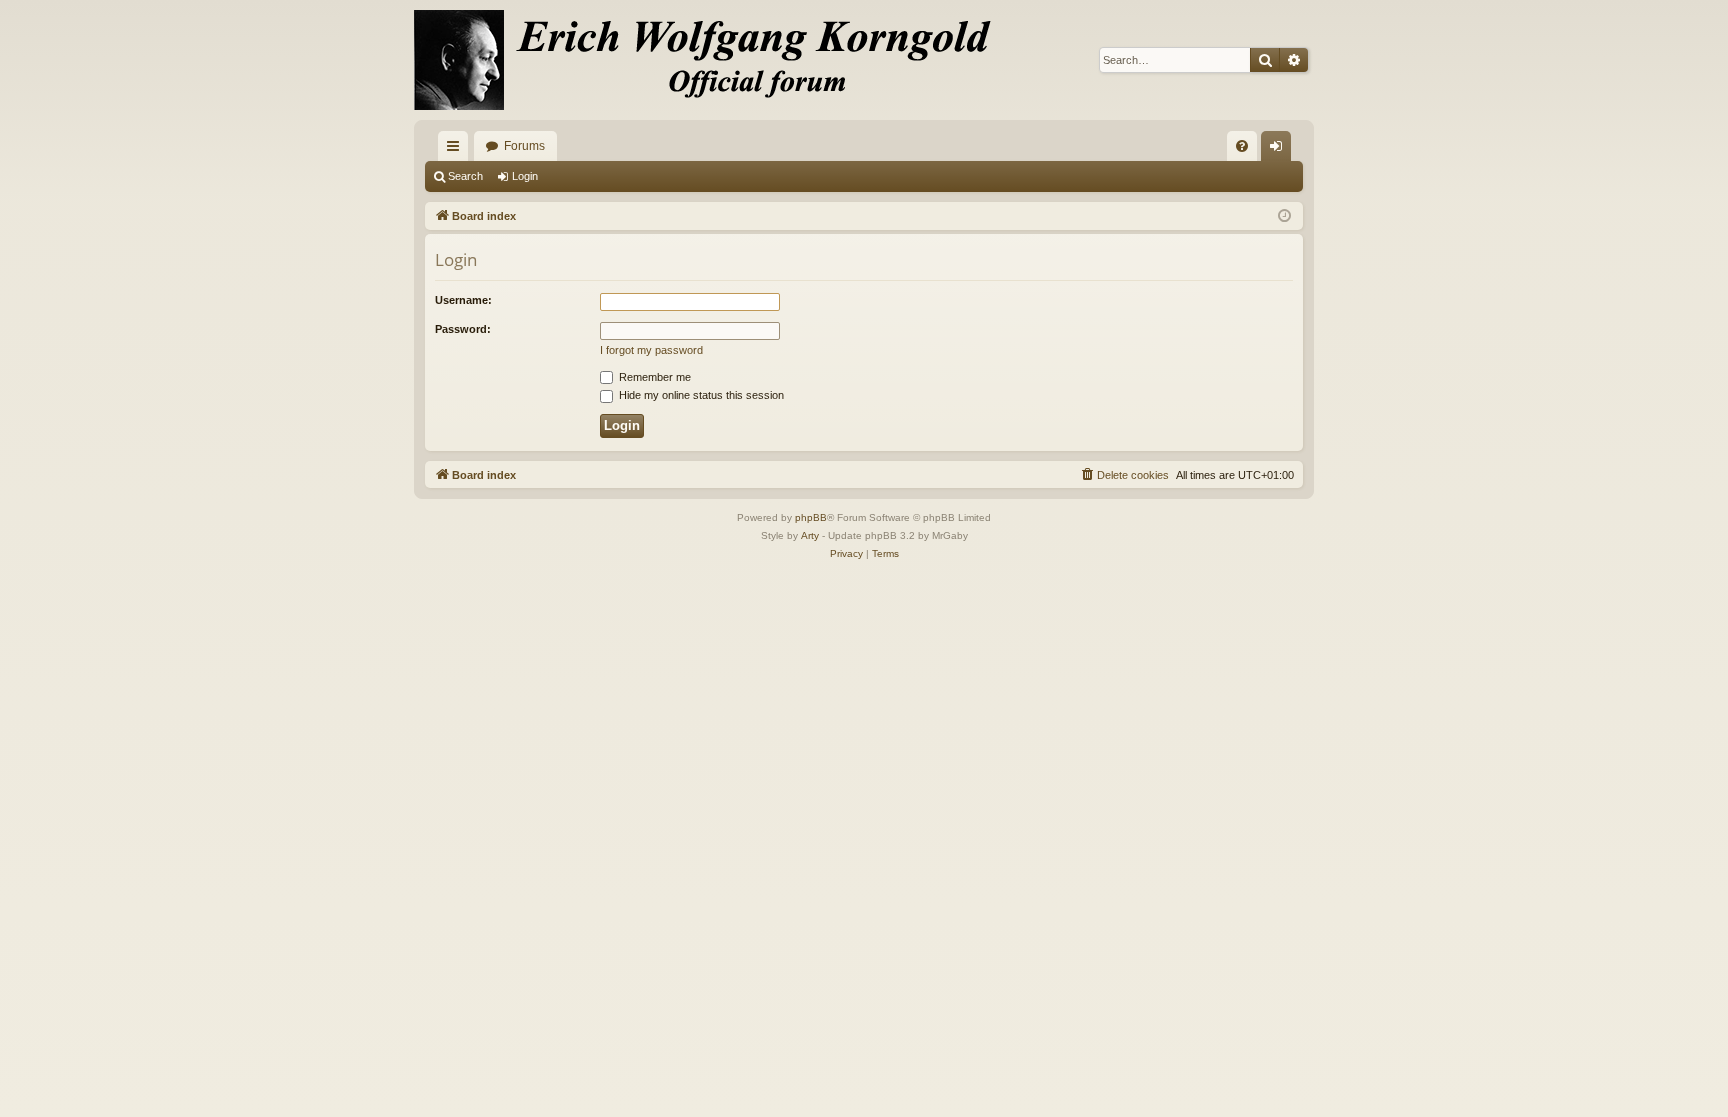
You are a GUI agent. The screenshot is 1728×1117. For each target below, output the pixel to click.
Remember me (653, 377)
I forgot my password (651, 350)
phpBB (811, 517)
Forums (524, 146)
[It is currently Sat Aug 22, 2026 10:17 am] (1284, 216)
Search (465, 176)
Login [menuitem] (1280, 150)
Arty (810, 535)
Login (525, 176)
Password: (463, 329)
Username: (463, 300)
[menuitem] (1242, 146)
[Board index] (714, 60)
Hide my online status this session (700, 395)
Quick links (457, 150)
